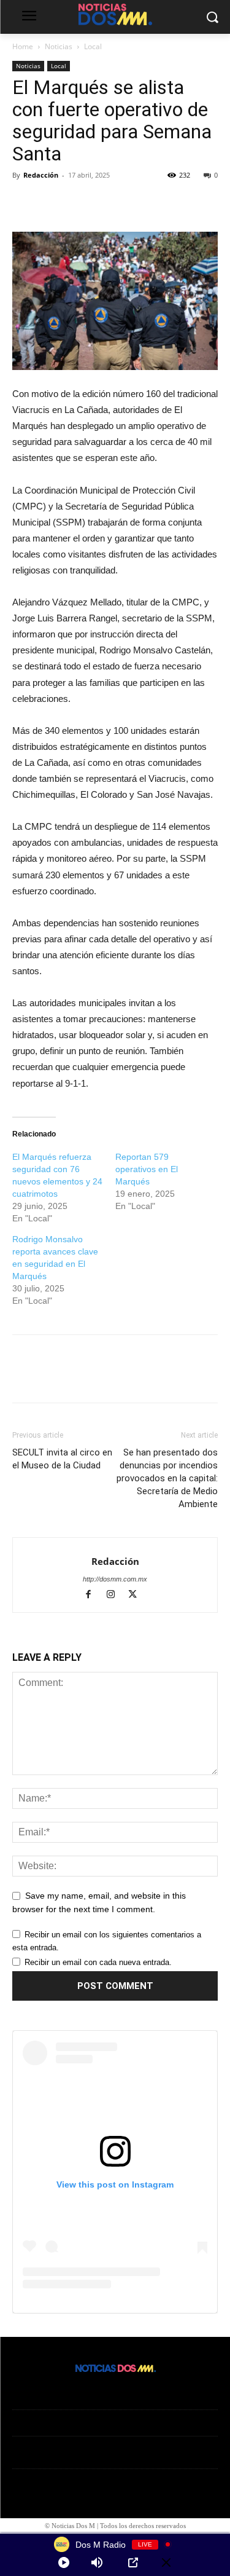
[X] (53, 203)
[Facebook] (25, 203)
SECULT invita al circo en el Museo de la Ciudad (62, 1459)
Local (93, 46)
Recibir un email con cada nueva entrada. (98, 1962)
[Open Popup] (133, 2562)
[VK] (109, 203)
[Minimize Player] (166, 2562)
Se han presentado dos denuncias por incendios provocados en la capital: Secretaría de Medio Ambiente (167, 1478)
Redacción (41, 175)
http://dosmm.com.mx (115, 1579)
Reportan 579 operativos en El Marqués (147, 1169)
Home (23, 46)
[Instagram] (116, 1596)
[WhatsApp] (137, 203)
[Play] (64, 2562)
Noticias (59, 46)
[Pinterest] (81, 203)
